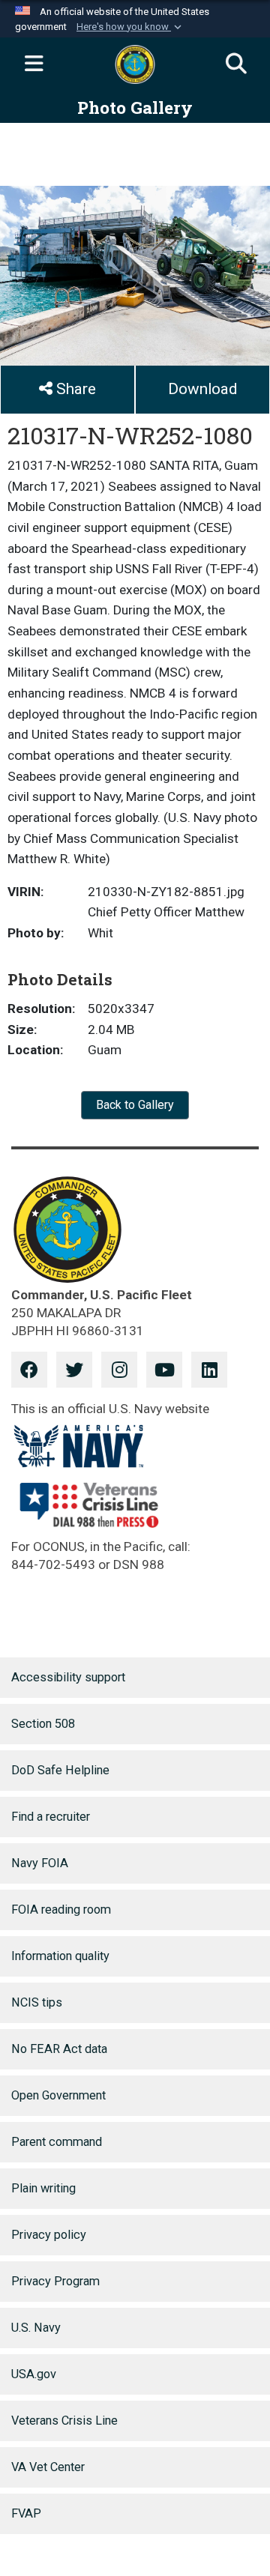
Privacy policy (49, 2235)
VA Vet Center (48, 2467)
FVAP (26, 2513)
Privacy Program (55, 2281)
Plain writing (43, 2188)
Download (202, 389)
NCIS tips (37, 2002)
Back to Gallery (135, 1105)
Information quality (60, 1956)
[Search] (236, 64)
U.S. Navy (36, 2328)
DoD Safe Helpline (60, 1770)
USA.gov (34, 2374)
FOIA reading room (61, 1910)
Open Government (58, 2095)
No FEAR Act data (59, 2049)
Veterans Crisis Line (64, 2421)
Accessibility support (68, 1677)
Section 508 (43, 1724)
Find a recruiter (51, 1817)
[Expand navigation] (34, 64)
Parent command (57, 2142)
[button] (130, 27)
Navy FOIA (40, 1863)
